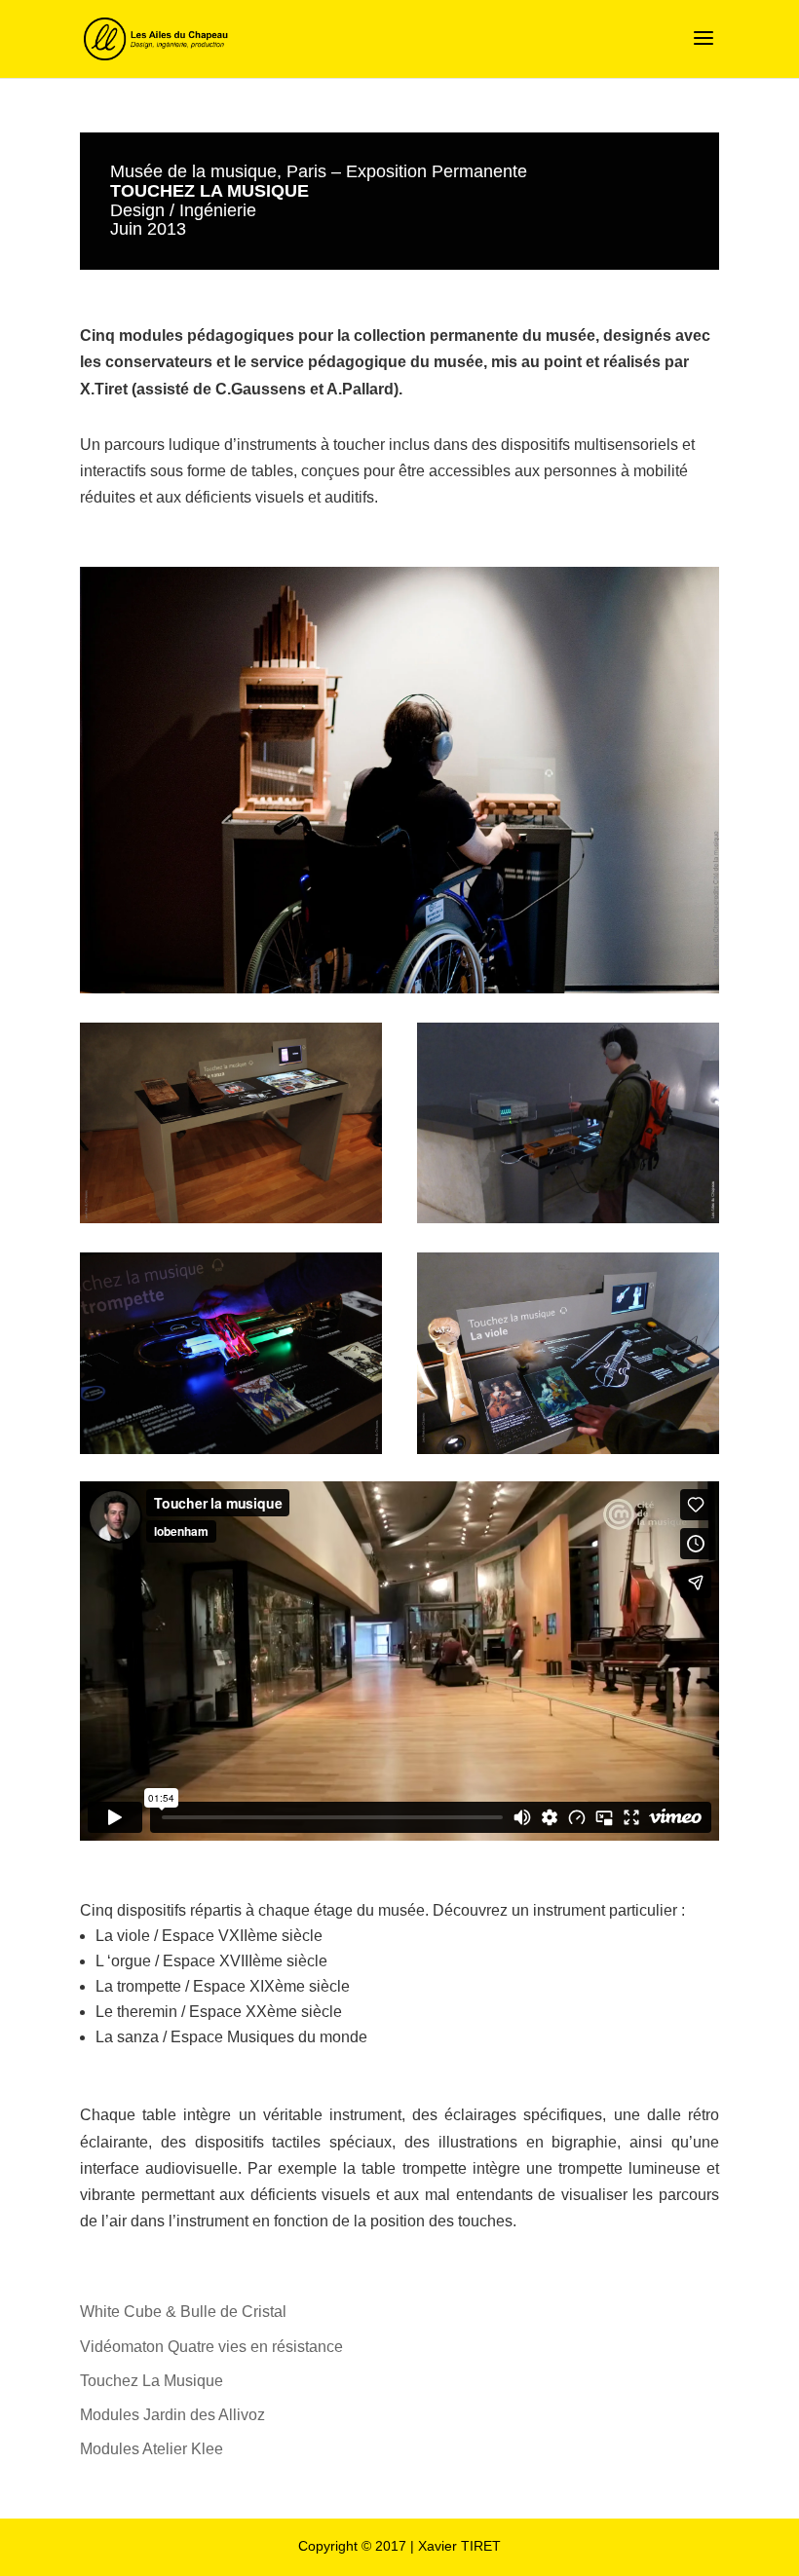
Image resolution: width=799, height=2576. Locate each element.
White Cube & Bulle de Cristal (183, 2312)
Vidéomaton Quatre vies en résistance (211, 2347)
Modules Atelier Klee (152, 2449)
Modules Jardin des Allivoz (172, 2415)
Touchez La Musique (152, 2381)
